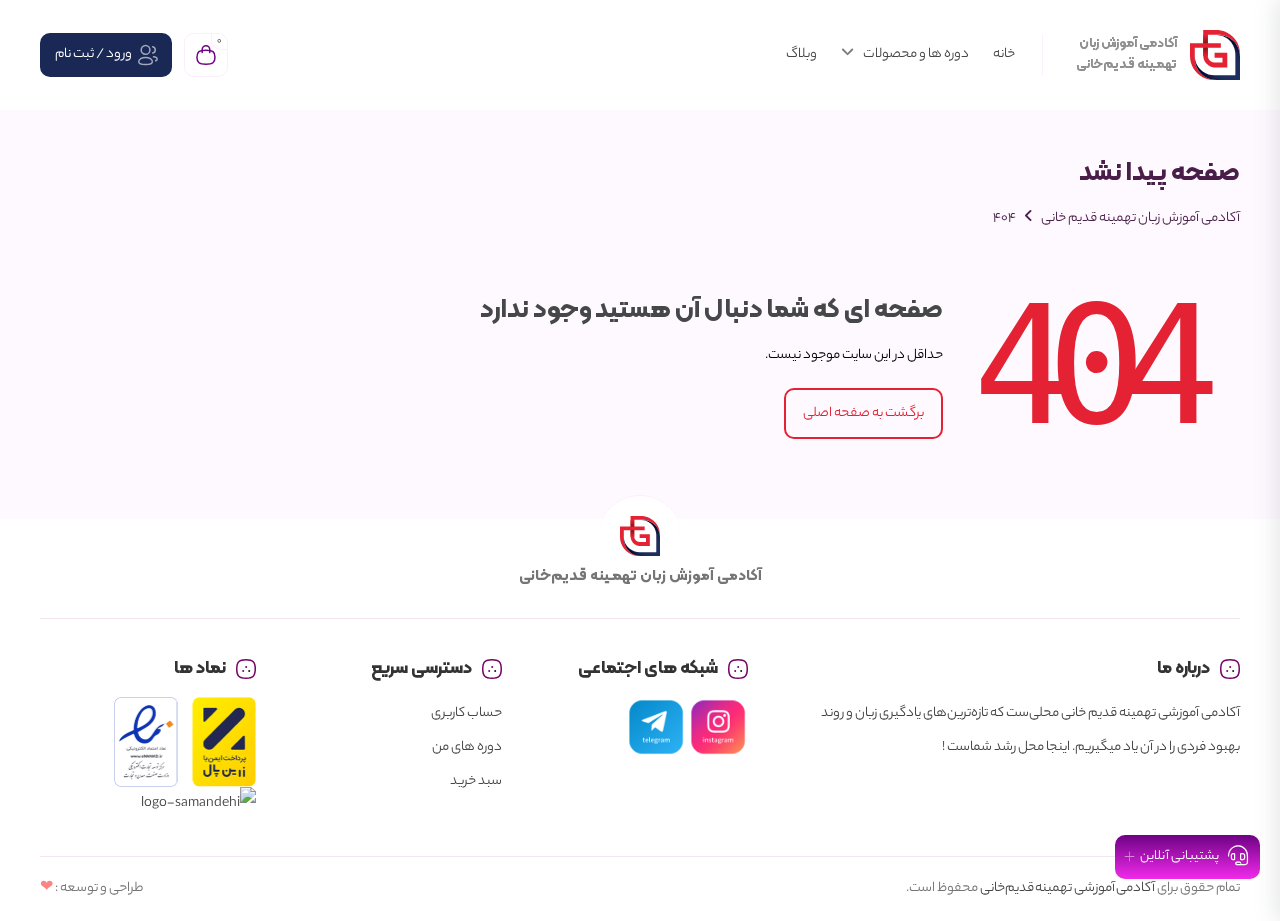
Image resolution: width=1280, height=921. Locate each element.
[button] (1187, 857)
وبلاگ (801, 54)
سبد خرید (476, 781)
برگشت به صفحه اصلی (863, 413)
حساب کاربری (466, 713)
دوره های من (467, 747)
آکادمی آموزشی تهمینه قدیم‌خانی (1068, 888)
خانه (1004, 54)
